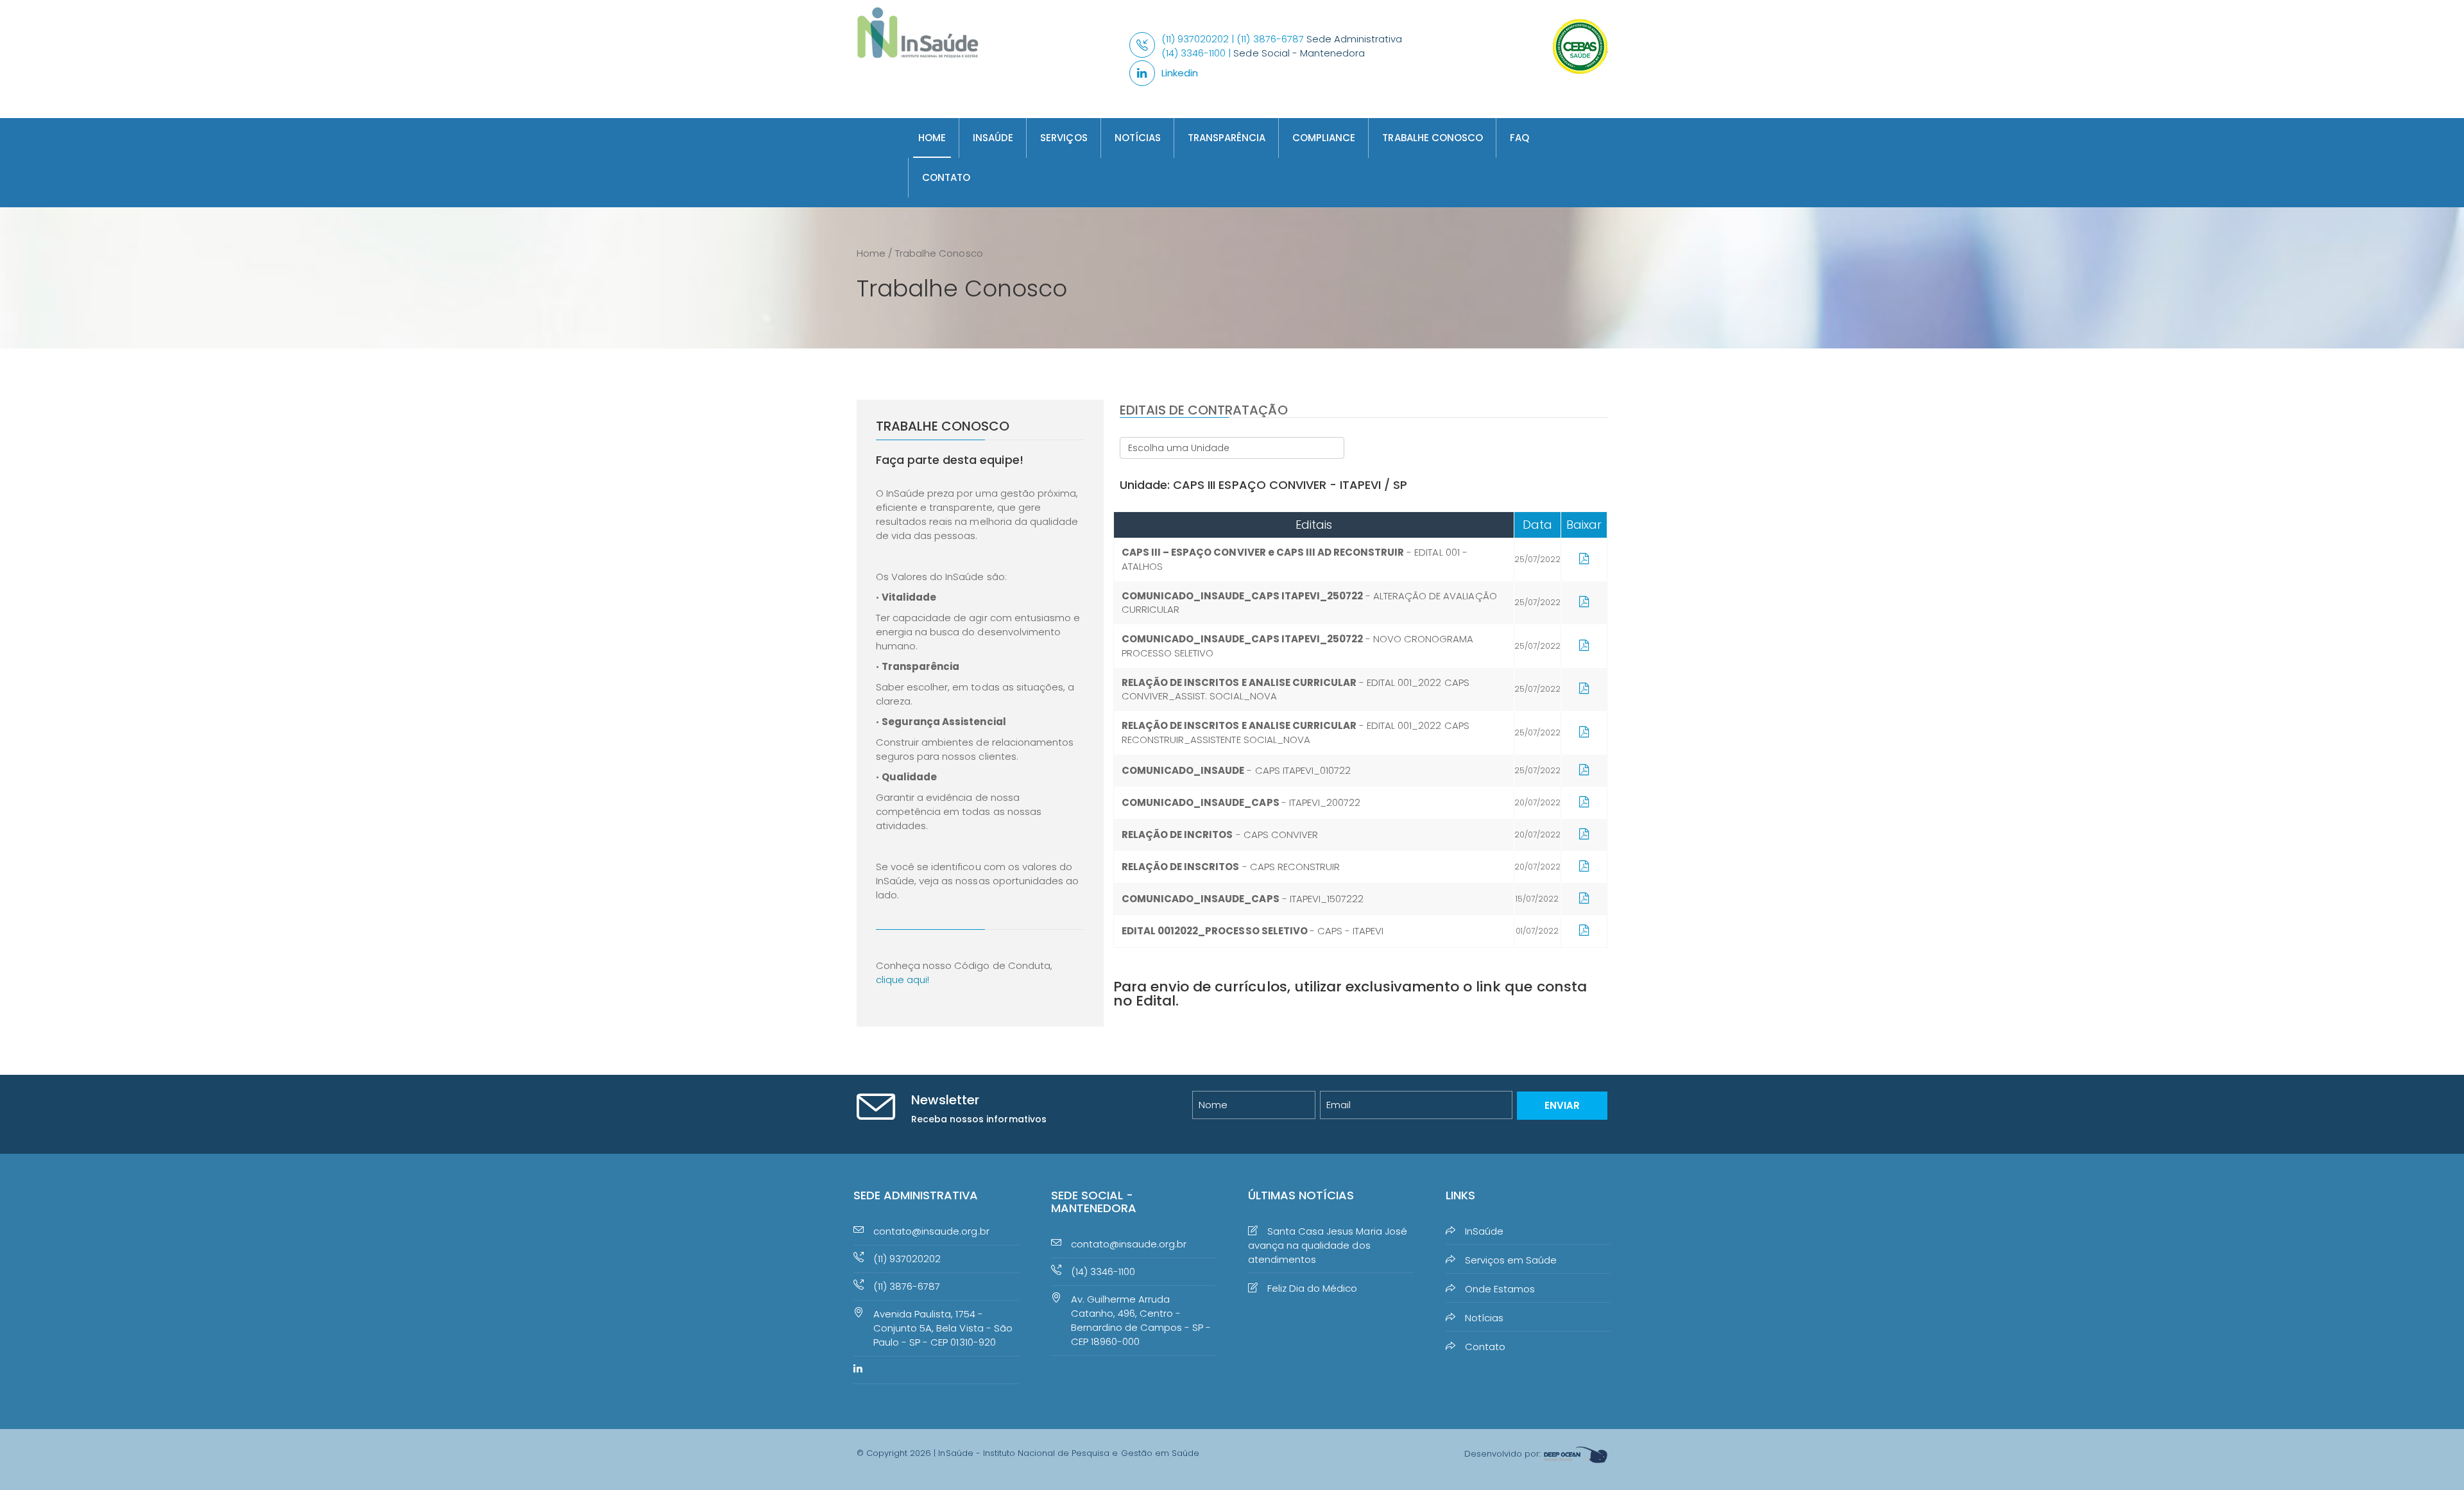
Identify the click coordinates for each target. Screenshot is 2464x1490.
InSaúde (993, 138)
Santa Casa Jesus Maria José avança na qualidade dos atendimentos (1328, 1245)
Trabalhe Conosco (1432, 138)
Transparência (1227, 138)
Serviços (1064, 138)
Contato (946, 177)
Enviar (1562, 1105)
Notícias (1138, 138)
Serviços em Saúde (1511, 1260)
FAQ (1519, 138)
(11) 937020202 (907, 1259)
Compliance (1324, 138)
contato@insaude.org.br (931, 1231)
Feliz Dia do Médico (1312, 1288)
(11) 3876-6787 (907, 1286)
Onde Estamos (1500, 1289)
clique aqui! (903, 980)
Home (932, 138)
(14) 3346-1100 (1103, 1272)
